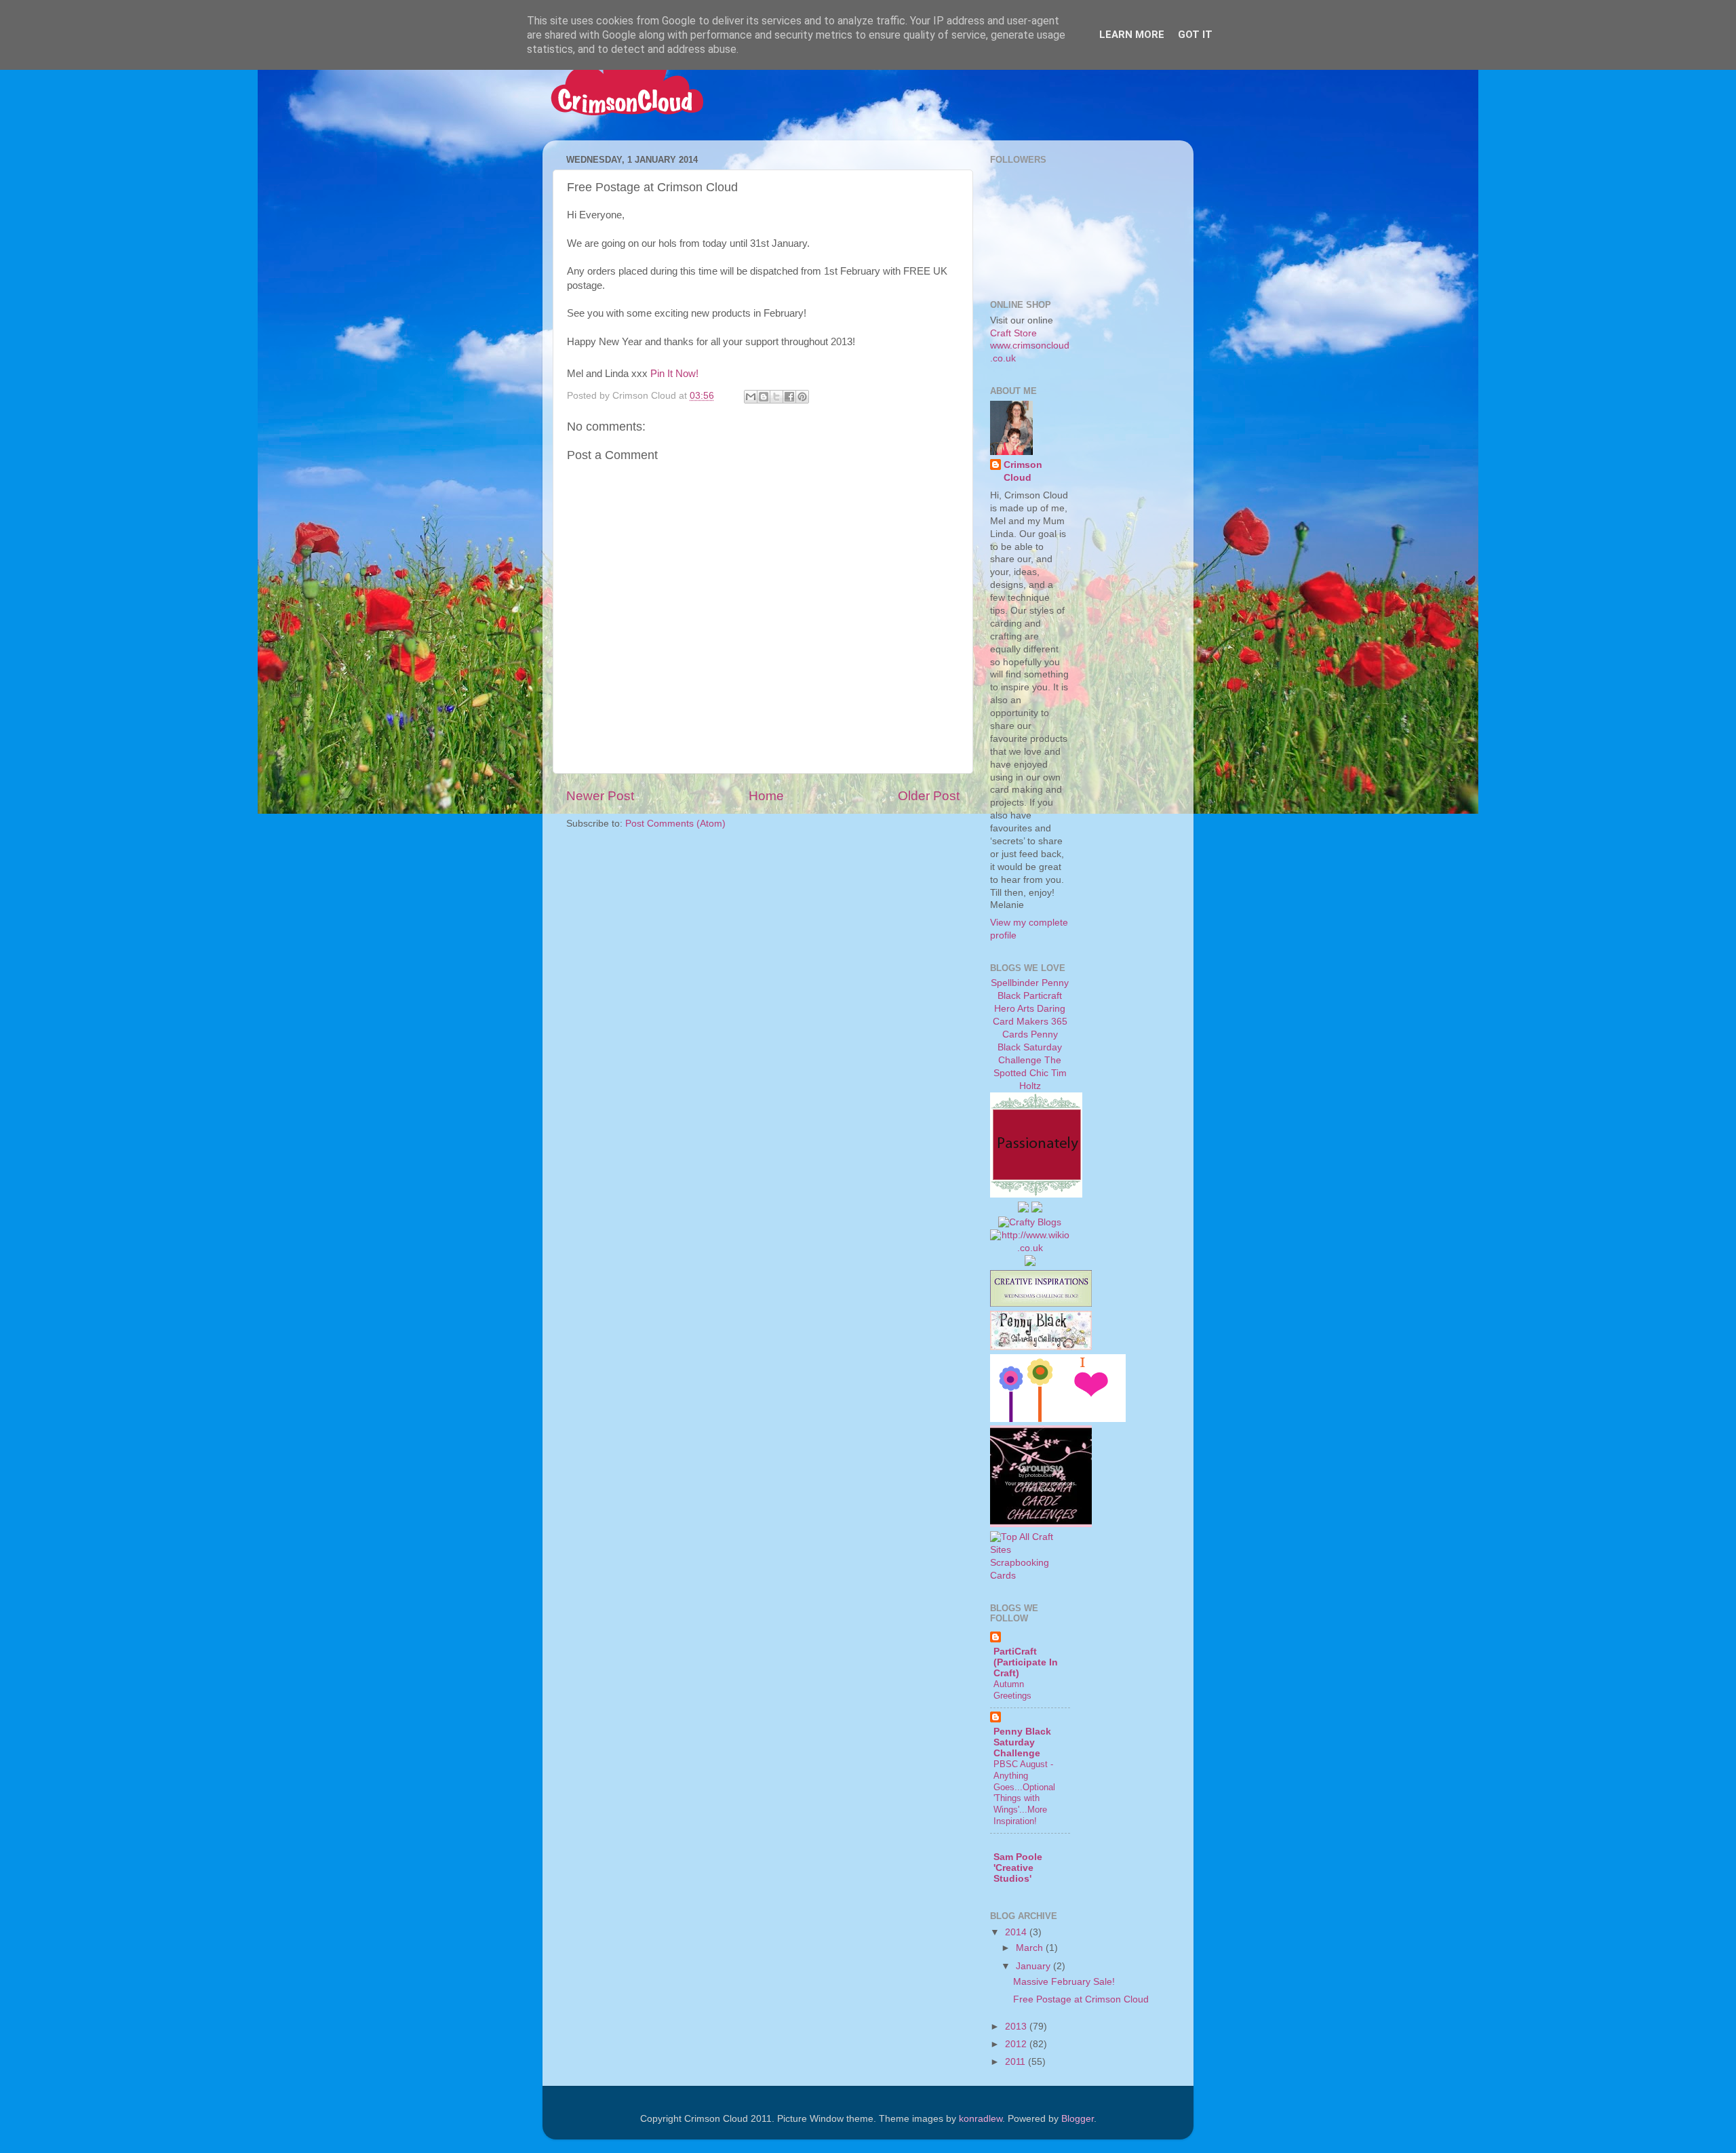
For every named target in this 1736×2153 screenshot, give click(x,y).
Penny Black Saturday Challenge (1030, 1047)
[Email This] (751, 397)
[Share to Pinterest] (802, 397)
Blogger (1078, 2119)
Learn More (1132, 35)
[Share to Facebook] (789, 397)
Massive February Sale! (1064, 1982)
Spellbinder (1015, 983)
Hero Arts (1014, 1009)
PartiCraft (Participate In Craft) (1026, 1662)
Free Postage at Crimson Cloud (1081, 1999)
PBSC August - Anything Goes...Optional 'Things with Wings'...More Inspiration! (1024, 1792)
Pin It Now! (674, 374)
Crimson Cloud (1023, 471)
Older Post (929, 796)
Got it (1195, 35)
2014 (1017, 1932)
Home (766, 796)
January (1034, 1966)
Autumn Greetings (1012, 1690)
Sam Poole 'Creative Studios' (1018, 1868)
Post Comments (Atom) (675, 824)
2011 (1017, 2062)
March (1031, 1948)
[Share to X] (776, 397)
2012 (1017, 2044)
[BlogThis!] (764, 397)
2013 (1017, 2027)
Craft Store (1013, 333)
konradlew (981, 2119)
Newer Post (600, 796)
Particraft (1043, 996)
